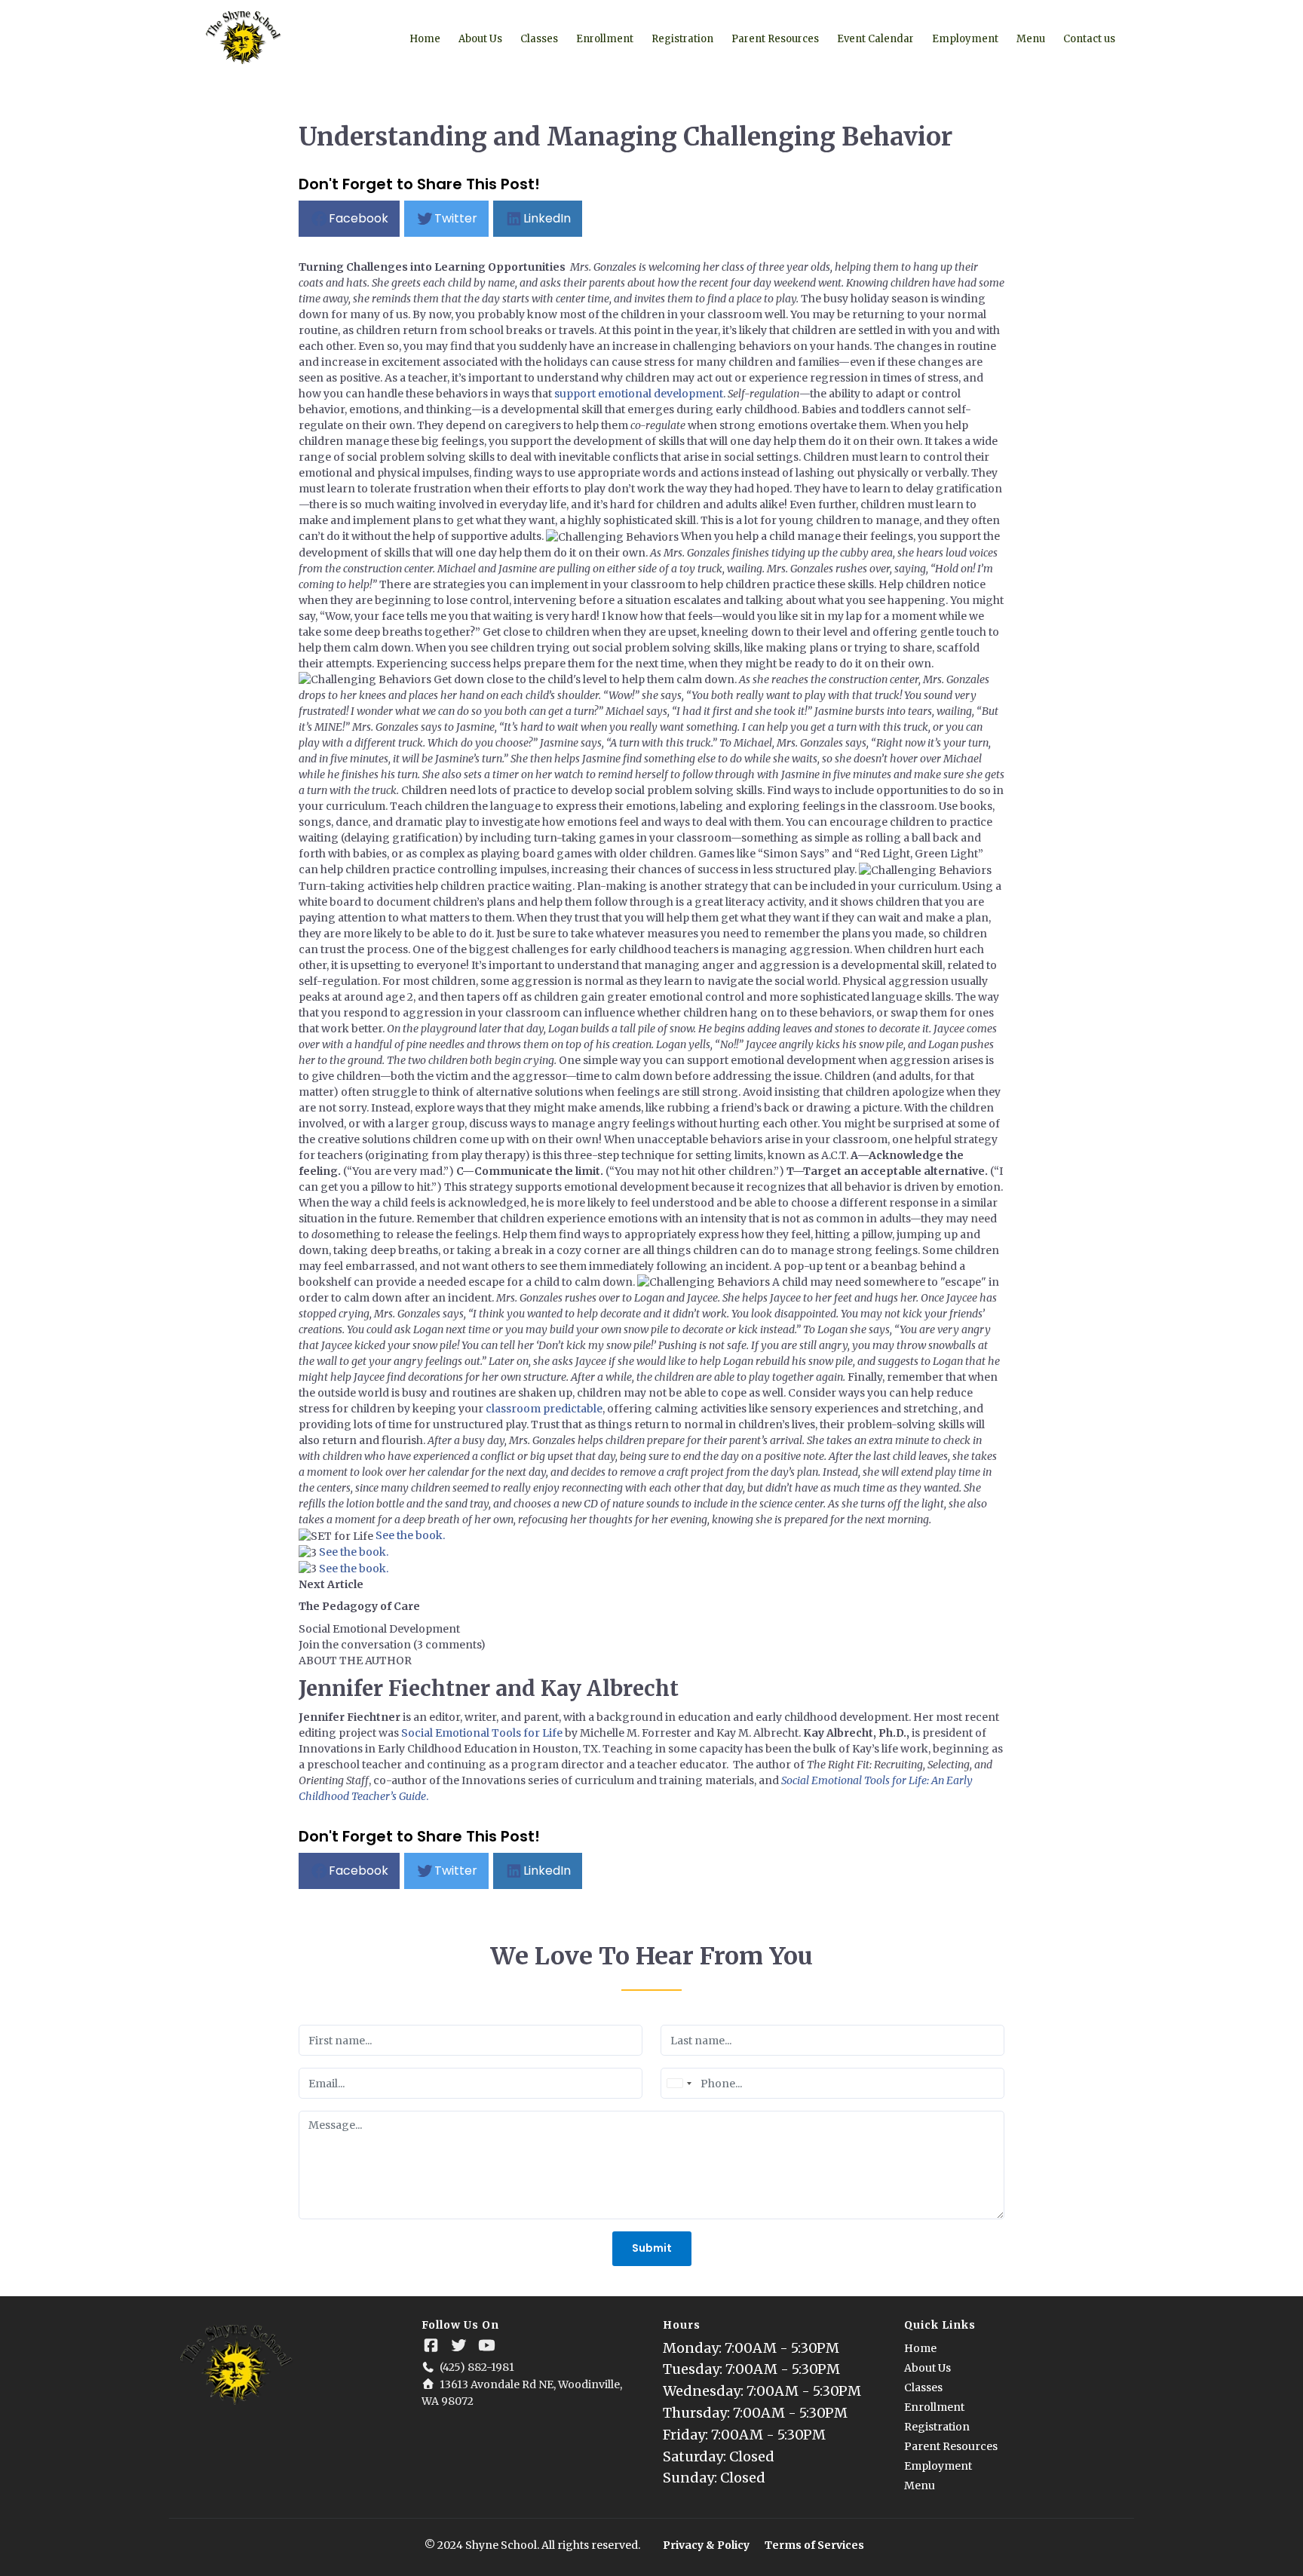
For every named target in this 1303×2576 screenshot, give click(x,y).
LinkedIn (547, 218)
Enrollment (605, 39)
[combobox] (679, 2083)
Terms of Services (814, 2545)
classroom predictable (544, 1409)
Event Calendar (875, 39)
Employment (965, 39)
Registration (682, 39)
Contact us (1089, 39)
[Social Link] (431, 2346)
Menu (1031, 39)
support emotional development (639, 394)
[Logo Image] (244, 38)
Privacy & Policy (706, 2545)
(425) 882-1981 (477, 2367)
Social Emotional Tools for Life (482, 1733)
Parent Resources (775, 39)
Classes (539, 39)
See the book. (410, 1535)
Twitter (456, 218)
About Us (480, 39)
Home (425, 39)
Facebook (359, 218)
